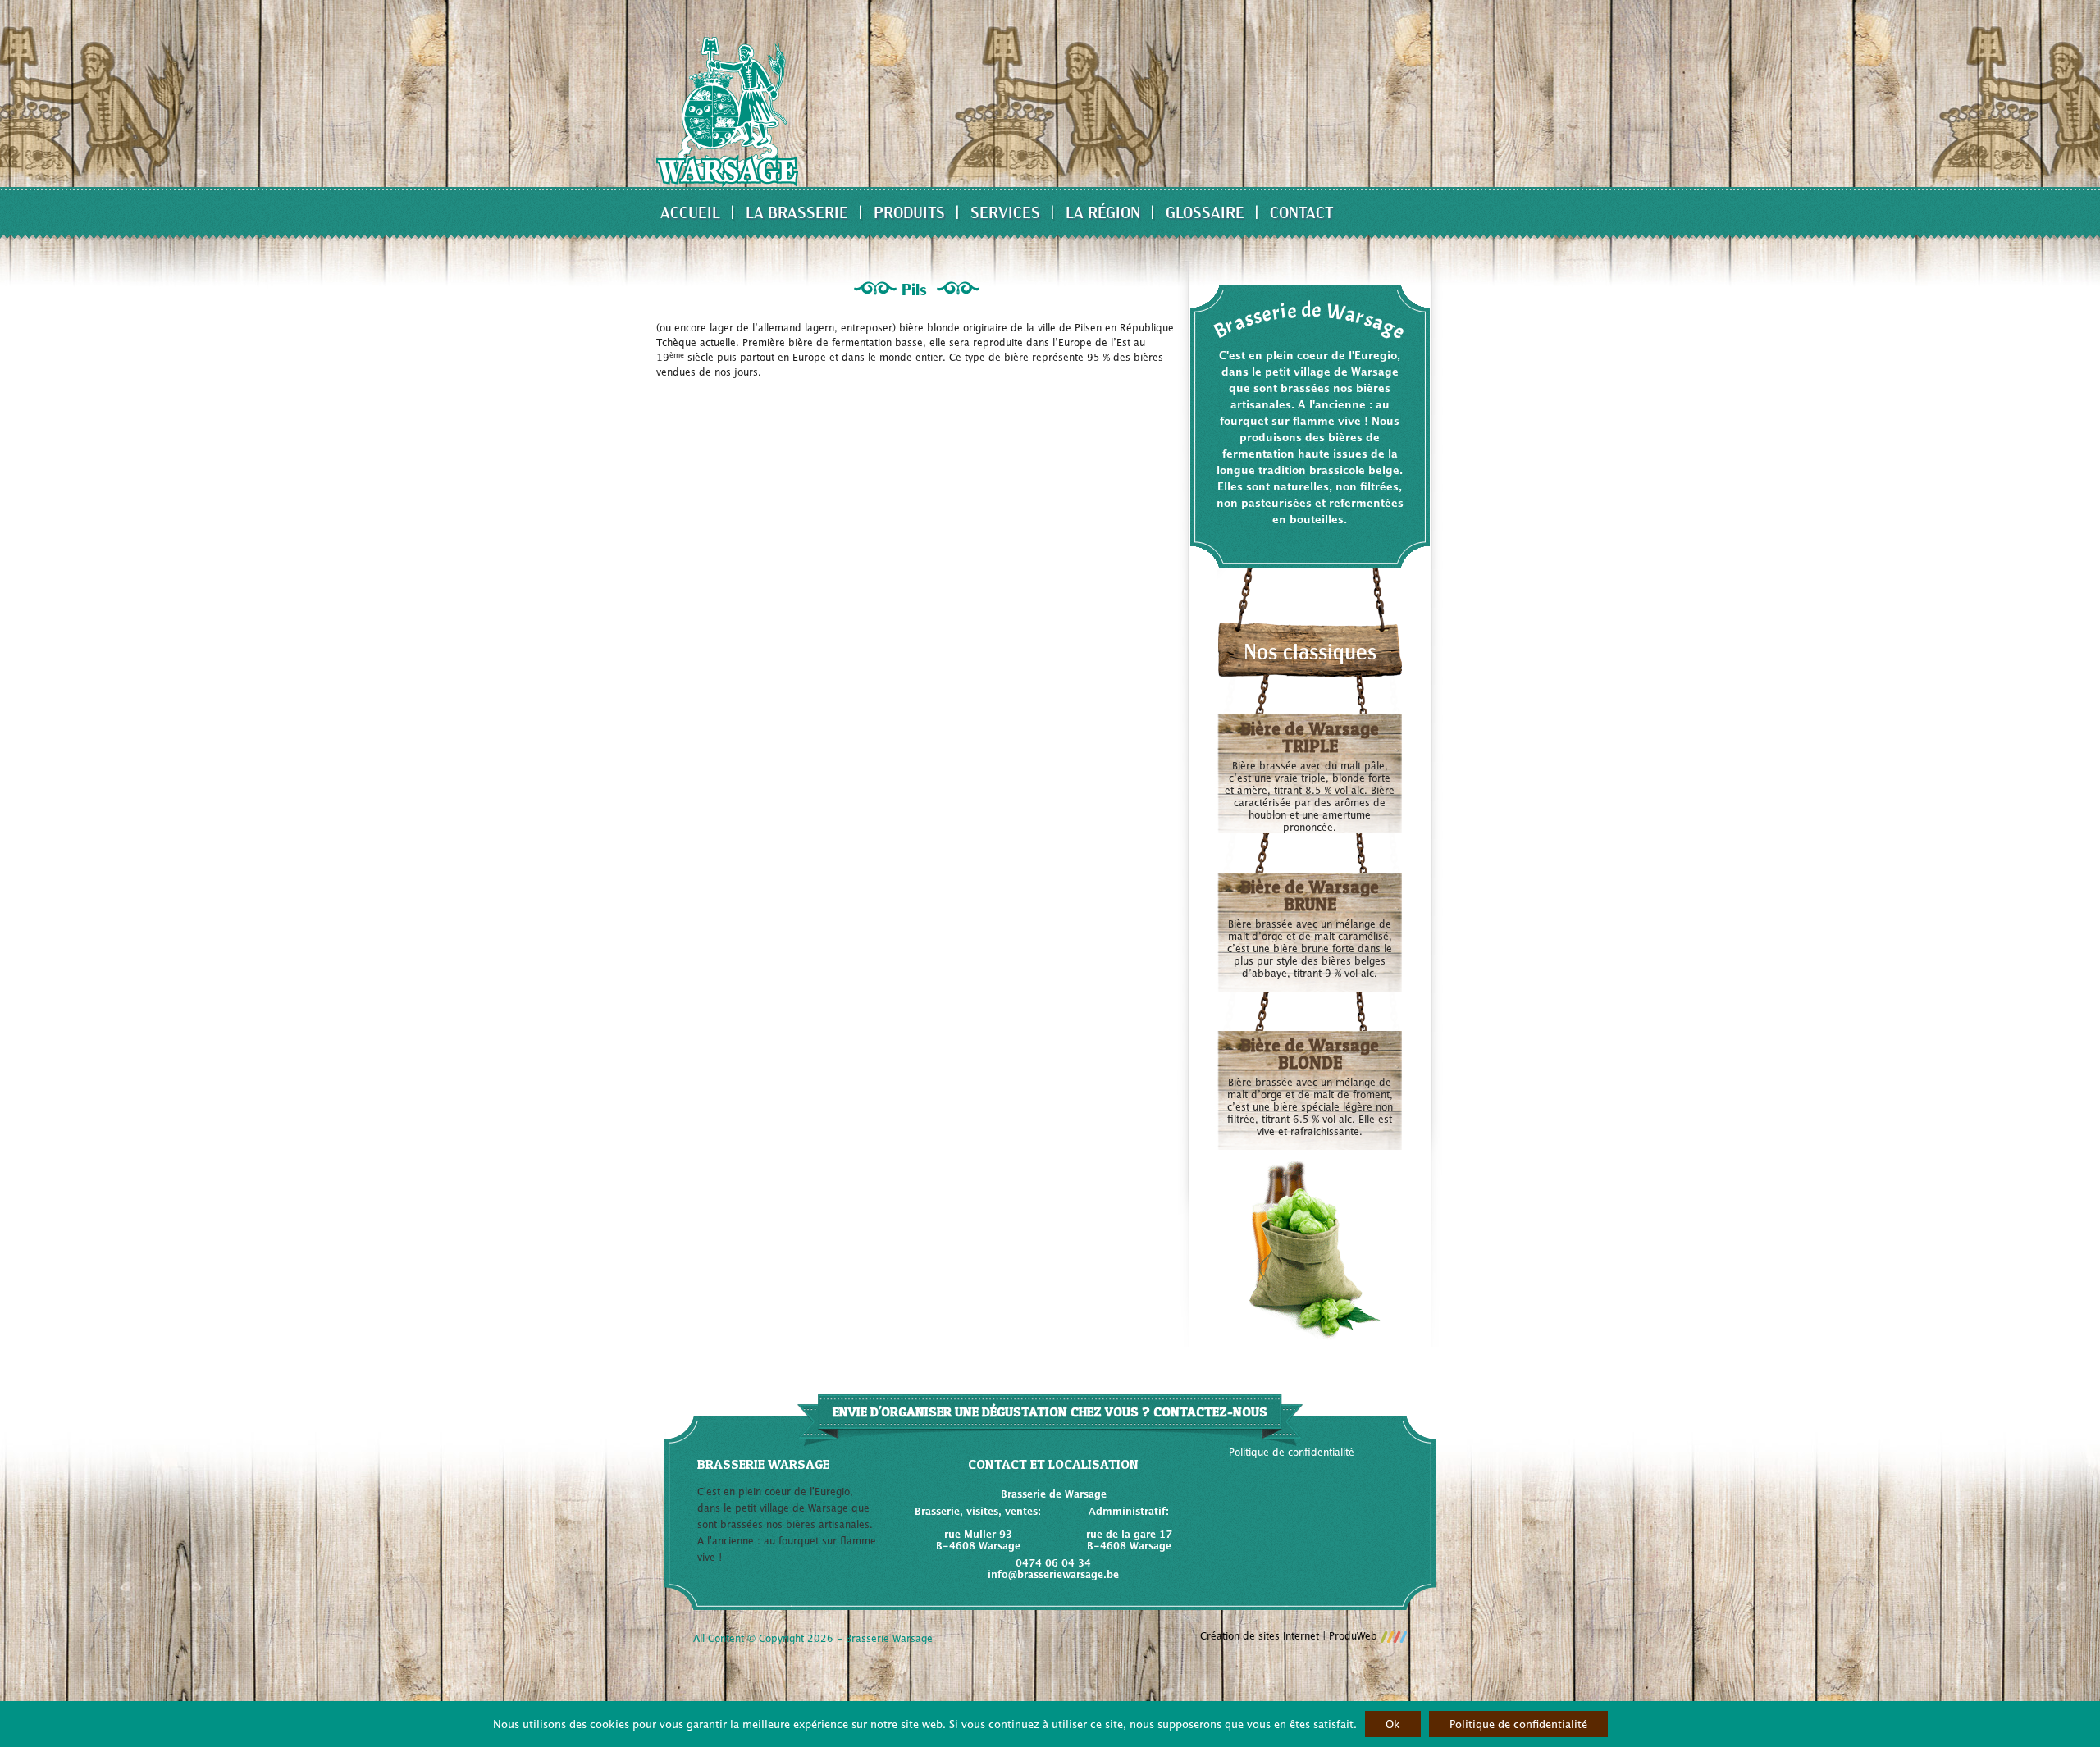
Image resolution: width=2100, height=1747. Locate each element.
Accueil (690, 211)
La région (1103, 211)
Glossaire (1205, 211)
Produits (909, 211)
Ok (1393, 1724)
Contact (1302, 211)
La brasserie (797, 211)
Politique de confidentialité (1292, 1452)
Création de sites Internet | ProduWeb (1290, 1637)
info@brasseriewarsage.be (1053, 1574)
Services (1005, 211)
